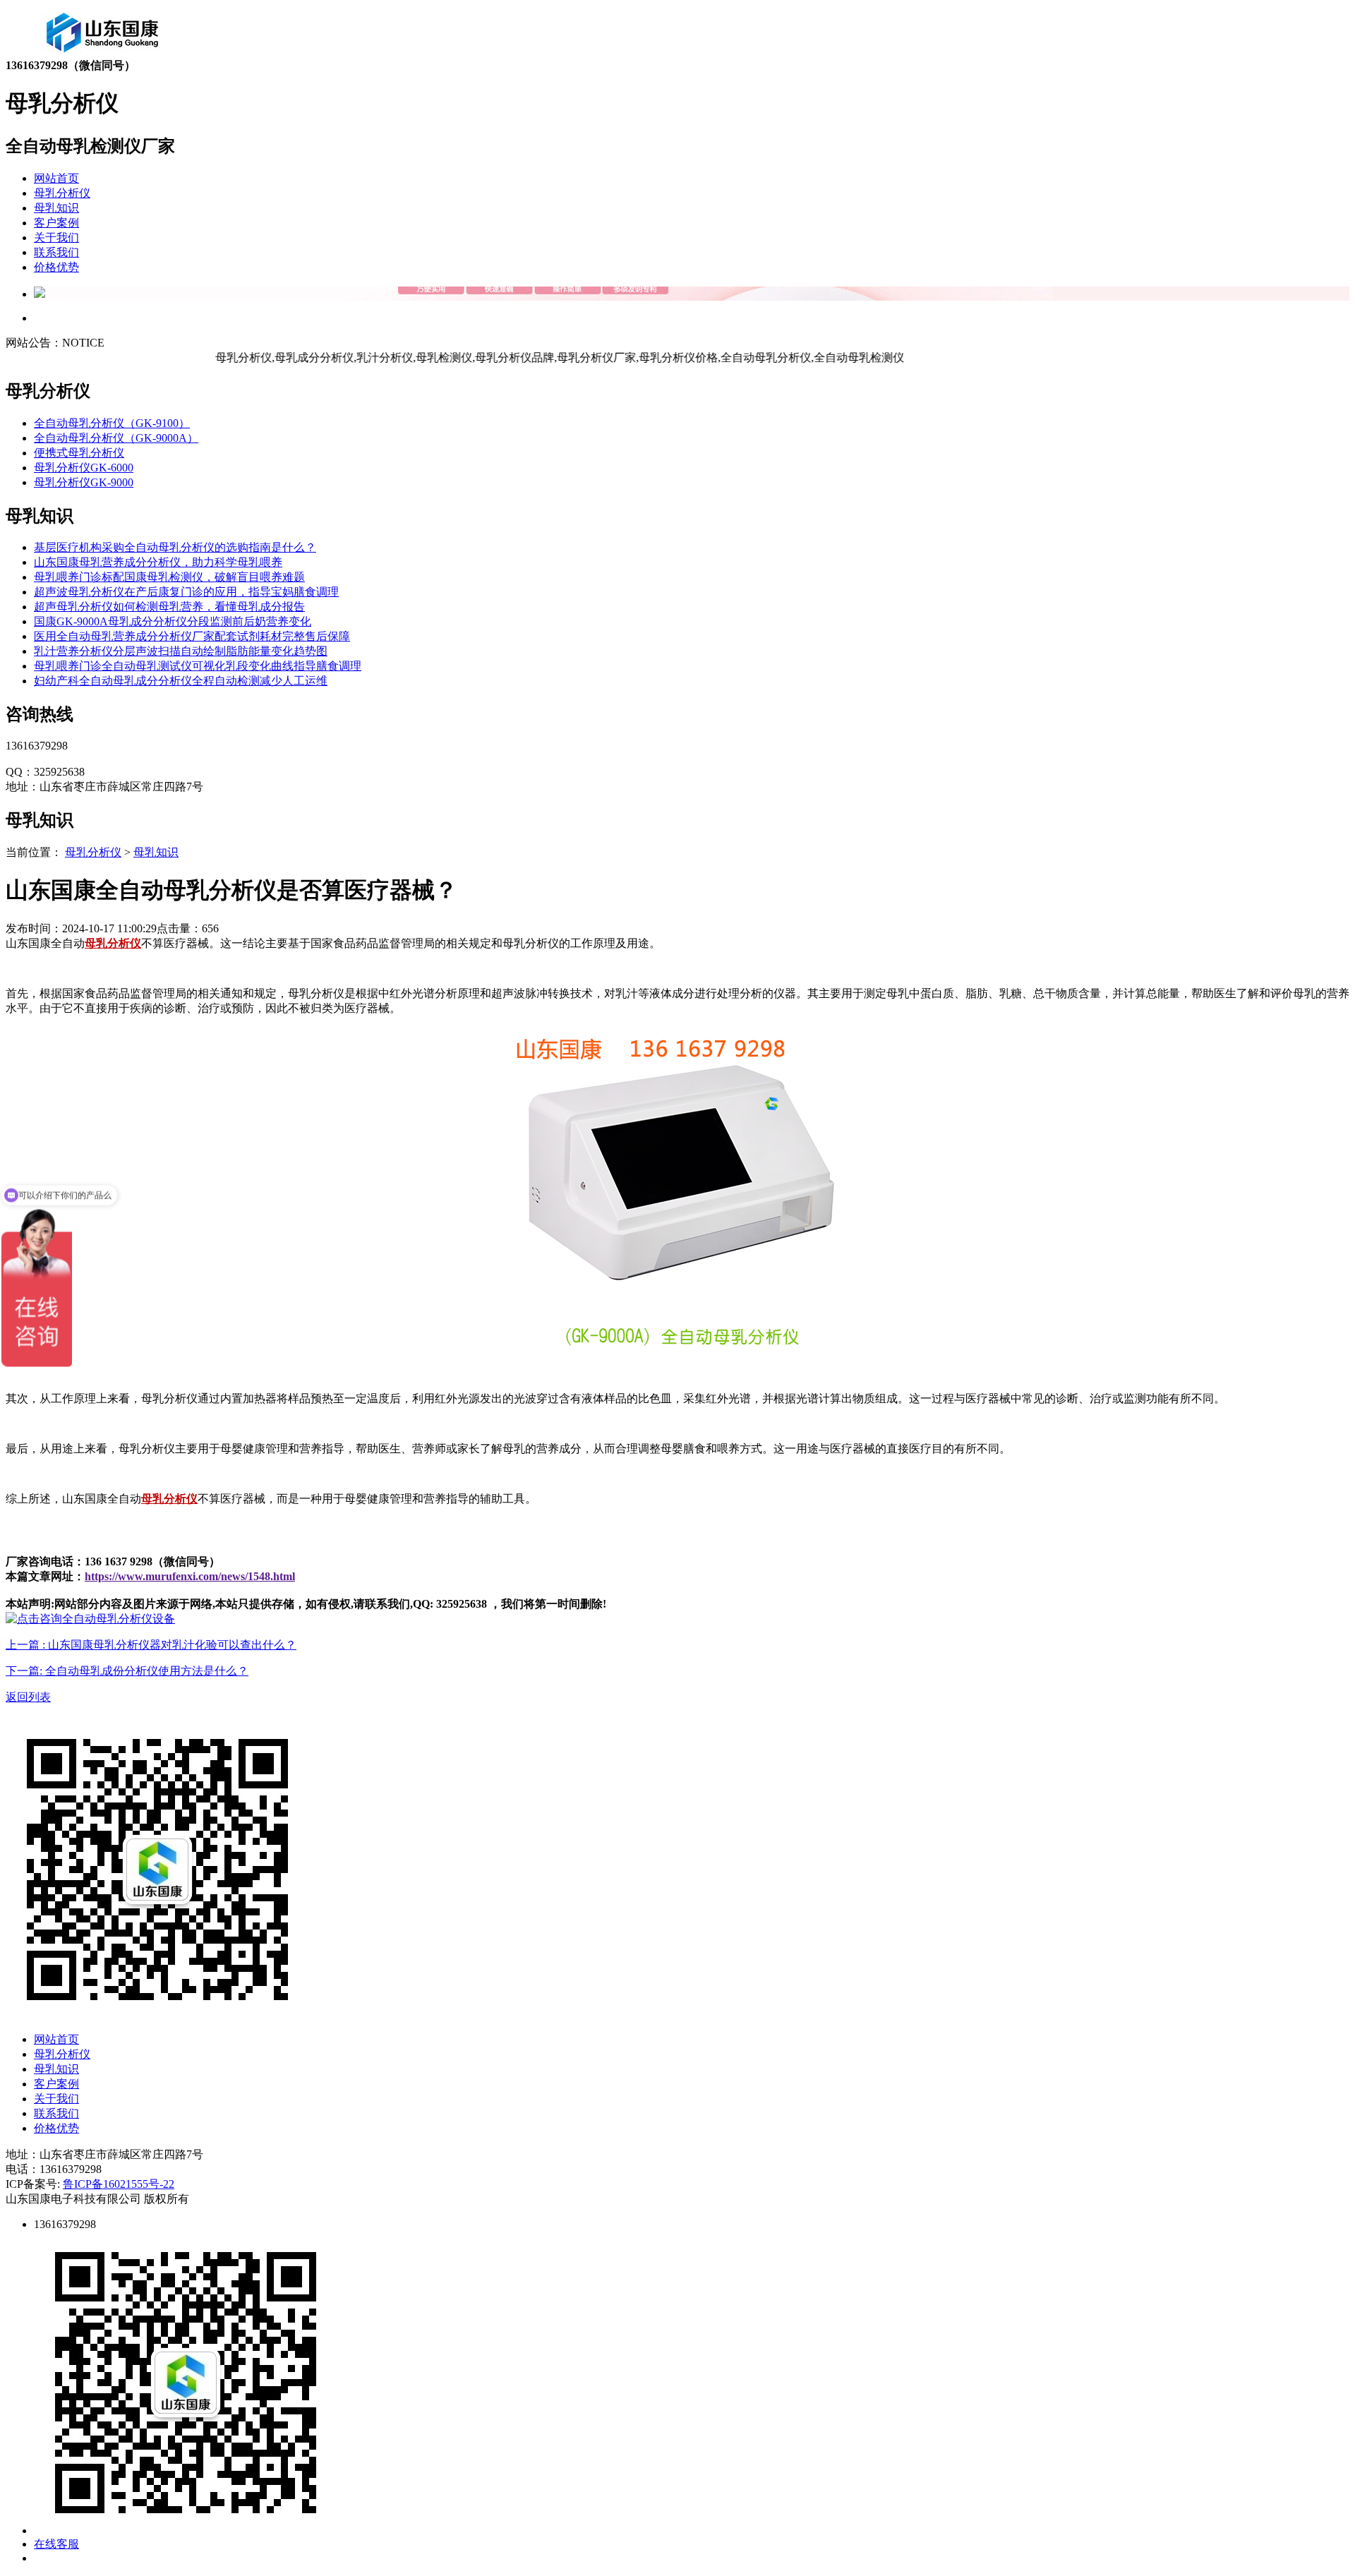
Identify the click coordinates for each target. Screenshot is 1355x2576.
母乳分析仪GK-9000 (84, 482)
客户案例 (56, 223)
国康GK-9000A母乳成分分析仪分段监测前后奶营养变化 (173, 621)
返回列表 (28, 1697)
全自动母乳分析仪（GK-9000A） (116, 438)
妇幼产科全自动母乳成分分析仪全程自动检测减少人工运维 (181, 681)
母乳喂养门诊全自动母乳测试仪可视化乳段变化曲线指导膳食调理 (198, 666)
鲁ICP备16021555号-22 (119, 2184)
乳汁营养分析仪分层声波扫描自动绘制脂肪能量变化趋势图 (181, 651)
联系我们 (56, 252)
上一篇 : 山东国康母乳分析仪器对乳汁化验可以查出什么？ (151, 1645)
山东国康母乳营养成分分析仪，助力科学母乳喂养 (158, 562)
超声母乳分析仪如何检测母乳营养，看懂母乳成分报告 (169, 607)
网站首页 (56, 178)
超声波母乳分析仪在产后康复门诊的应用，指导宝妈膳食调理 (186, 592)
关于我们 (56, 237)
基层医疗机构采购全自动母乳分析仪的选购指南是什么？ (175, 547)
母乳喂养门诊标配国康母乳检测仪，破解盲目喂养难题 (169, 577)
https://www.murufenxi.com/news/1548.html (190, 1576)
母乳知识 (56, 208)
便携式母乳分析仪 (79, 453)
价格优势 (56, 267)
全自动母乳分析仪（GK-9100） (112, 423)
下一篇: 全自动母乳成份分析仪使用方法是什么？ (127, 1671)
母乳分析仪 (62, 193)
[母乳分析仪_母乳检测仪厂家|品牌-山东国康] (103, 55)
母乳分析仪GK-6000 (84, 468)
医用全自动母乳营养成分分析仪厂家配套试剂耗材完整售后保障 (192, 636)
